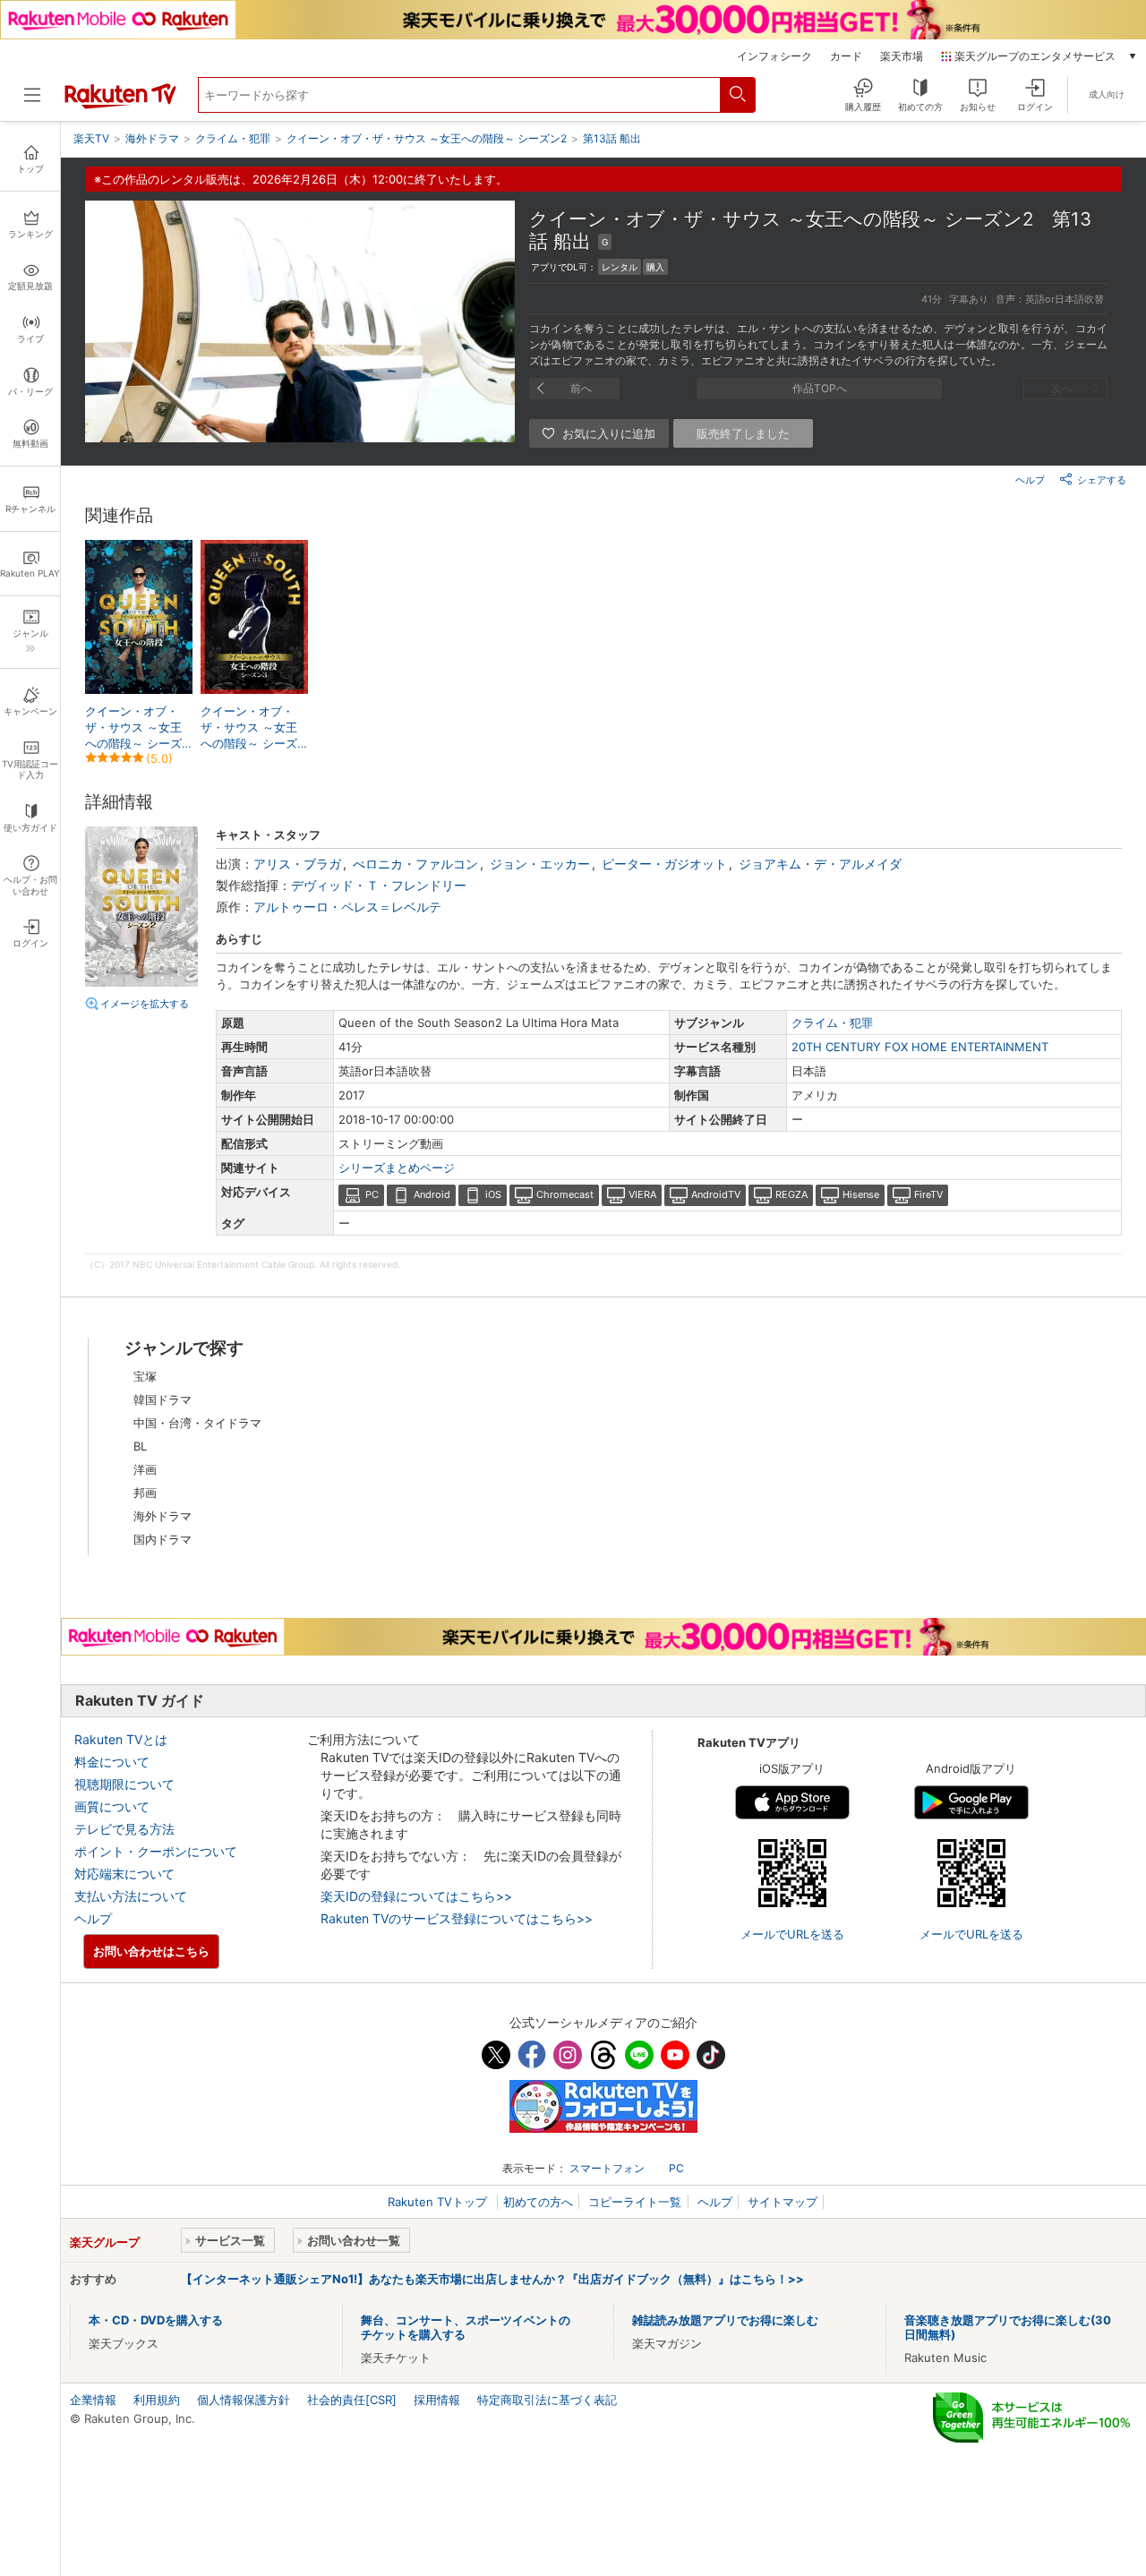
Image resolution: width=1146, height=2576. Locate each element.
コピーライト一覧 (635, 2202)
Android (432, 1194)
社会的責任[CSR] (352, 2400)
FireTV (928, 1194)
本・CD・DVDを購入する (156, 2320)
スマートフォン (607, 2168)
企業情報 (93, 2400)
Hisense (861, 1194)
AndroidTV (716, 1194)
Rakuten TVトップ (439, 2202)
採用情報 (437, 2400)
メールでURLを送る (792, 1934)
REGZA (791, 1194)
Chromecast (565, 1194)
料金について (112, 1762)
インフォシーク (774, 56)
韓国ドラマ (162, 1399)
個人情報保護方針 (244, 2400)
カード (846, 56)
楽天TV (91, 138)
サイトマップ (783, 2202)
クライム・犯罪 (832, 1023)
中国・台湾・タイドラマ (197, 1423)
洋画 (145, 1469)
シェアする (1102, 480)
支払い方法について (131, 1896)
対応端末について (124, 1874)
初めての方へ (538, 2202)
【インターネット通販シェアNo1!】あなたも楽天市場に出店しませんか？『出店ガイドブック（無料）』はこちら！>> (492, 2279)
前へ (581, 388)
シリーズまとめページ (397, 1168)
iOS (493, 1194)
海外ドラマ (162, 1516)
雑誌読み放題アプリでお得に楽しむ (725, 2320)
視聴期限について (124, 1784)
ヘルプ (1030, 480)
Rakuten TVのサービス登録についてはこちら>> (457, 1918)
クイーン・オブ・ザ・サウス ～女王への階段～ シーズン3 (249, 728)
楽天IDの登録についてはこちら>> (416, 1896)
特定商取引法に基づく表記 (547, 2400)
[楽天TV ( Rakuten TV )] (120, 105)
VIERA (642, 1194)
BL (140, 1446)
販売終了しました (743, 433)
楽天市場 (902, 56)
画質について (112, 1806)
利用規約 (157, 2400)
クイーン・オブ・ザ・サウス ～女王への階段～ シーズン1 (133, 728)
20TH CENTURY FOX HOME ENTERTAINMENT (920, 1047)
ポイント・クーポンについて (156, 1851)
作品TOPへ (820, 388)
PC (372, 1194)
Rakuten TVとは (121, 1739)
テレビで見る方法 (124, 1829)
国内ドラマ (162, 1539)
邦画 (145, 1493)
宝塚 (145, 1376)
